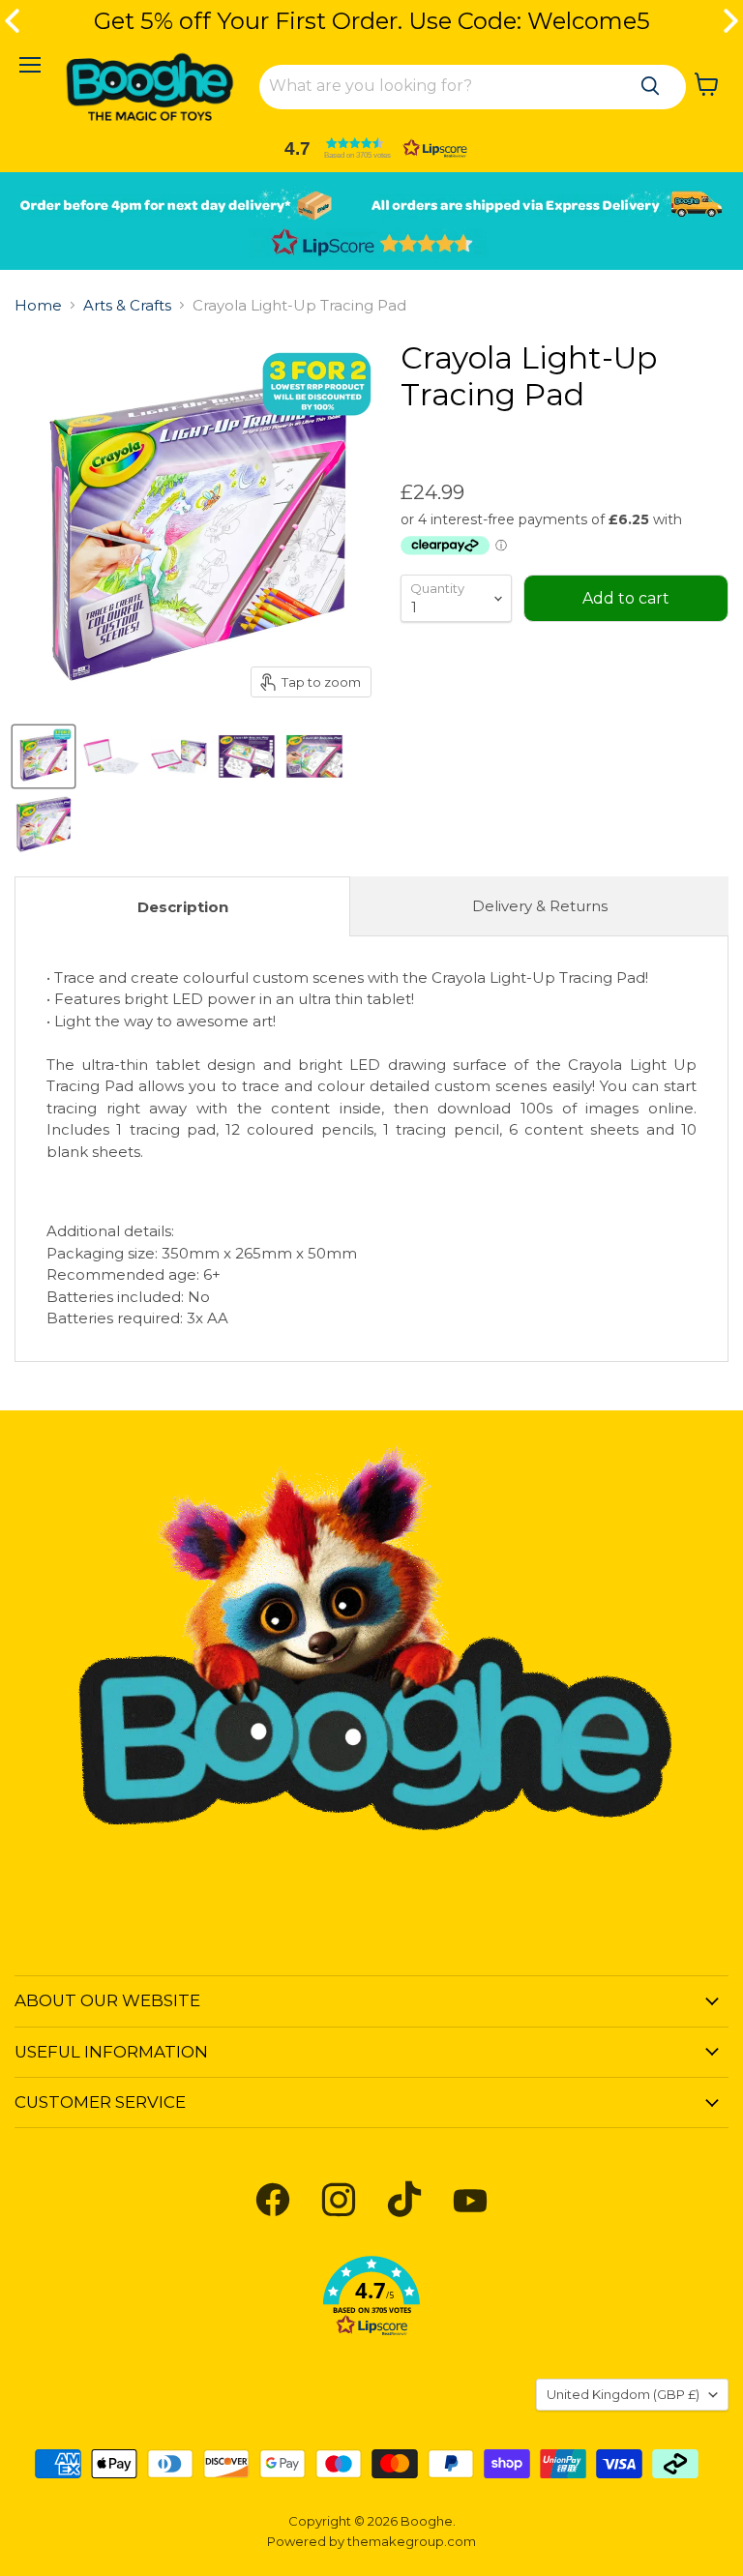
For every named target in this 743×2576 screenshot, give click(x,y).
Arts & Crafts (127, 305)
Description (183, 907)
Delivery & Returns (540, 906)
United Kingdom (623, 2394)
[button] (371, 148)
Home (38, 305)
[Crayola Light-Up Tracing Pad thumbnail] (44, 756)
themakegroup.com (412, 2541)
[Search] (650, 86)
